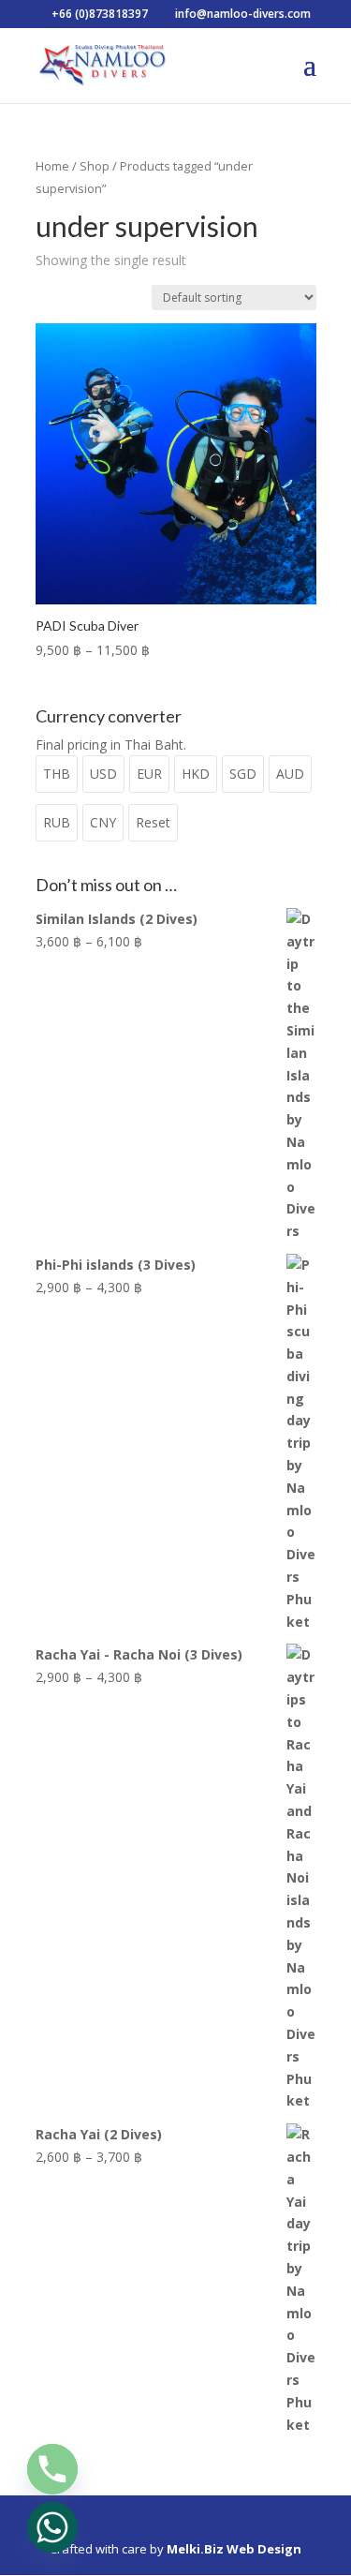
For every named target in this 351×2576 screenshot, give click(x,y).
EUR (149, 774)
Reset (153, 822)
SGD (243, 774)
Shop (95, 166)
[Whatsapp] (52, 2527)
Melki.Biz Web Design (234, 2549)
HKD (196, 774)
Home (52, 166)
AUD (290, 774)
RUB (57, 822)
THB (57, 774)
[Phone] (52, 2469)
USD (103, 774)
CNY (103, 822)
